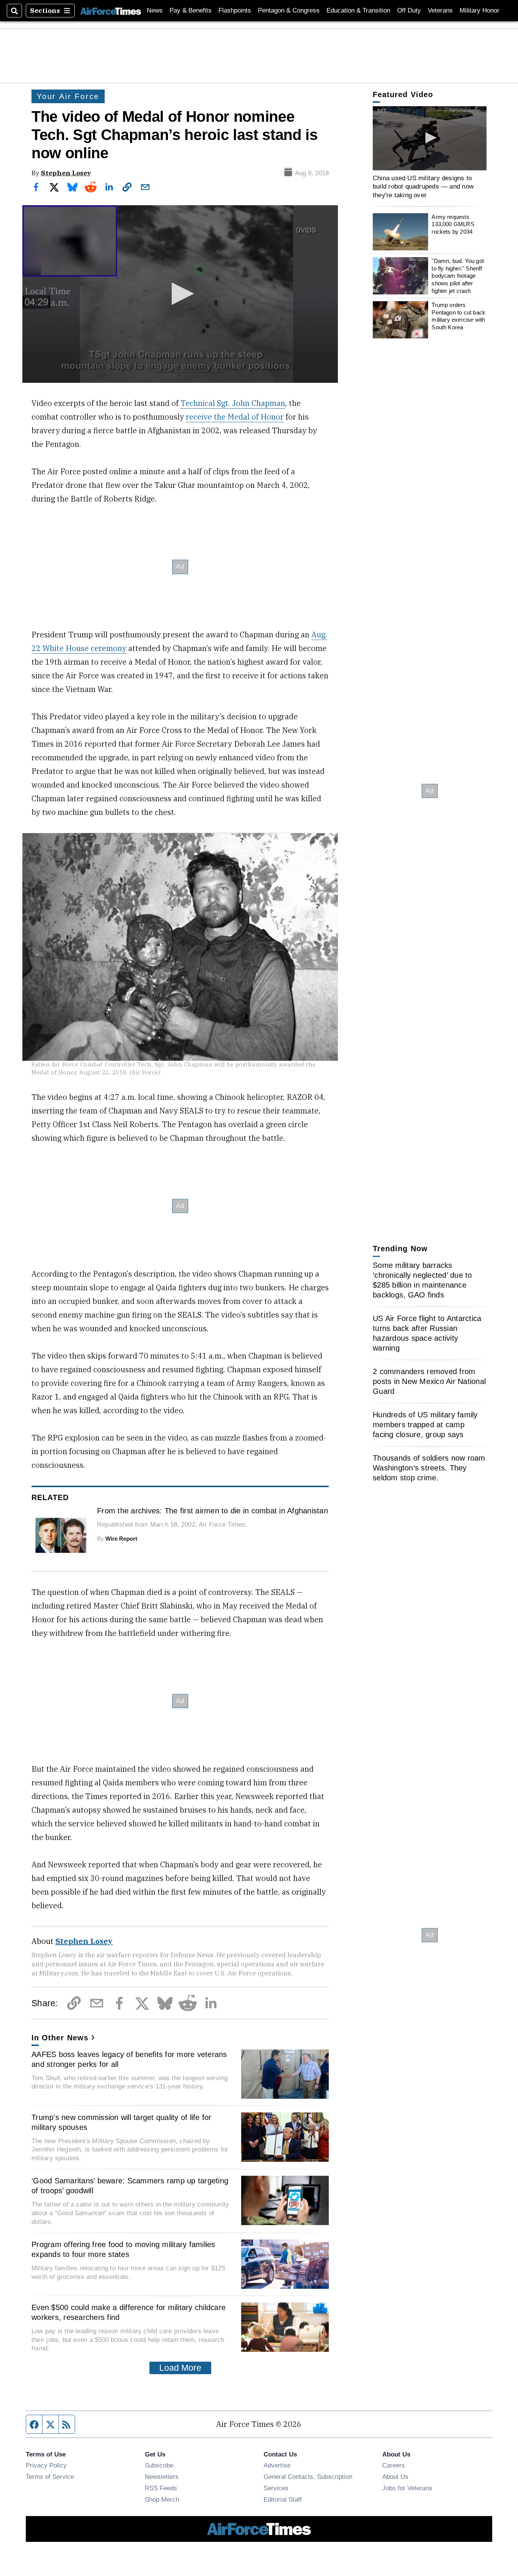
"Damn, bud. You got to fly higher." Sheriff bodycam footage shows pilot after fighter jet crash (458, 276)
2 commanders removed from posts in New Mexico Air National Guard (429, 1381)
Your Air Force (68, 96)
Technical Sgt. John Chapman (233, 403)
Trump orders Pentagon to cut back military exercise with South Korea (458, 316)
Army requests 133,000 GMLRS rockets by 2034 (453, 224)
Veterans (440, 10)
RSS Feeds (161, 2488)
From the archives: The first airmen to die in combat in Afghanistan (213, 1511)
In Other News (60, 2038)
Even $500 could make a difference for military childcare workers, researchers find (129, 2312)
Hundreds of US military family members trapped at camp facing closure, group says (425, 1425)
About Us (395, 2477)
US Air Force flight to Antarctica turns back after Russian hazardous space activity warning (427, 1333)
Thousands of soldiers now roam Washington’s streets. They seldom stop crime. (429, 1468)
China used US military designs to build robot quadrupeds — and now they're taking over (423, 186)
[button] (180, 294)
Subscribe (159, 2465)
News (155, 10)
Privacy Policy (46, 2465)
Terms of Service (50, 2477)
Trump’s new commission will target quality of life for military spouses (122, 2122)
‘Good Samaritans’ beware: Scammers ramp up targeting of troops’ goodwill (130, 2186)
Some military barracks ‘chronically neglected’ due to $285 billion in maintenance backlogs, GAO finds (422, 1280)
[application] (180, 294)
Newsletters (162, 2477)
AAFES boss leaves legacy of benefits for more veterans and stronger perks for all (129, 2059)
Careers (394, 2465)
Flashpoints (235, 10)
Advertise (277, 2465)
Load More (180, 2368)
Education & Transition (358, 10)
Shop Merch (162, 2499)
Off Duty (409, 10)
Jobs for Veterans (407, 2488)
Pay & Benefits (191, 10)
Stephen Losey (66, 173)
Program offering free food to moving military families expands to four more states (123, 2249)
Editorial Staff (283, 2499)
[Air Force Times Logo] (111, 10)
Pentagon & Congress (289, 10)
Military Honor (480, 10)
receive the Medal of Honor (235, 417)
